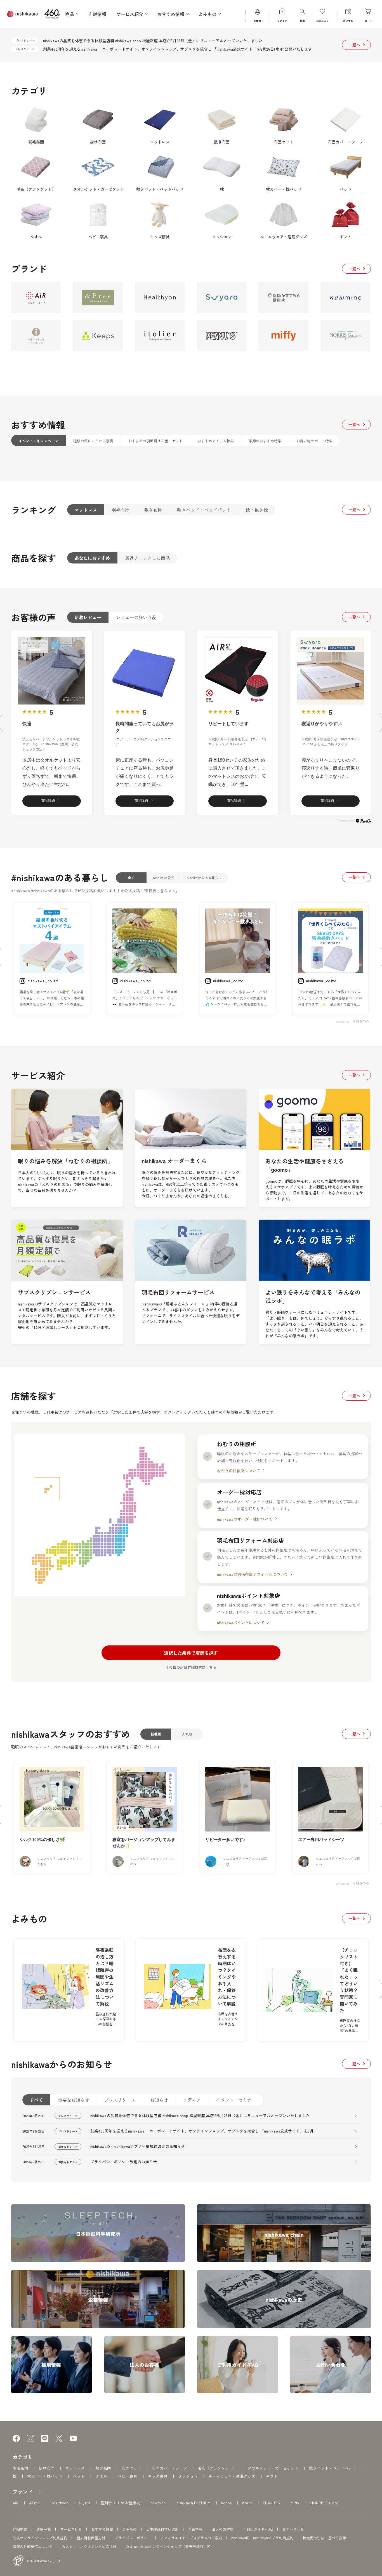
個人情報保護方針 (91, 2538)
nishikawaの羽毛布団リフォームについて (253, 1574)
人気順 (187, 1734)
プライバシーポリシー (133, 2538)
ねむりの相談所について (239, 1471)
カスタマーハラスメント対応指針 (89, 2546)
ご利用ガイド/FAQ (258, 2529)
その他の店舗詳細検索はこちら (191, 1667)
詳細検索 (20, 2529)
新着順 (156, 1734)
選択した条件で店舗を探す (191, 1653)
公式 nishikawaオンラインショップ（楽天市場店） (166, 2547)
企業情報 (195, 2529)
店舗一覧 (44, 2529)
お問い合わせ (293, 2529)
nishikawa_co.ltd (43, 981)
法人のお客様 (223, 2529)
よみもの (129, 2529)
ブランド (23, 2492)
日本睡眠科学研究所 (162, 2529)
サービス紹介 (71, 2529)
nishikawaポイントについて (241, 1622)
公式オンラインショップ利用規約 (40, 2538)
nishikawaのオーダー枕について (245, 1519)
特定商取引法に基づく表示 (324, 2538)
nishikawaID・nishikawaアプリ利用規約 (262, 2538)
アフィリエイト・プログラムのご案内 (191, 2538)
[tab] (38, 440)
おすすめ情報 (102, 2529)
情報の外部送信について (33, 2546)
